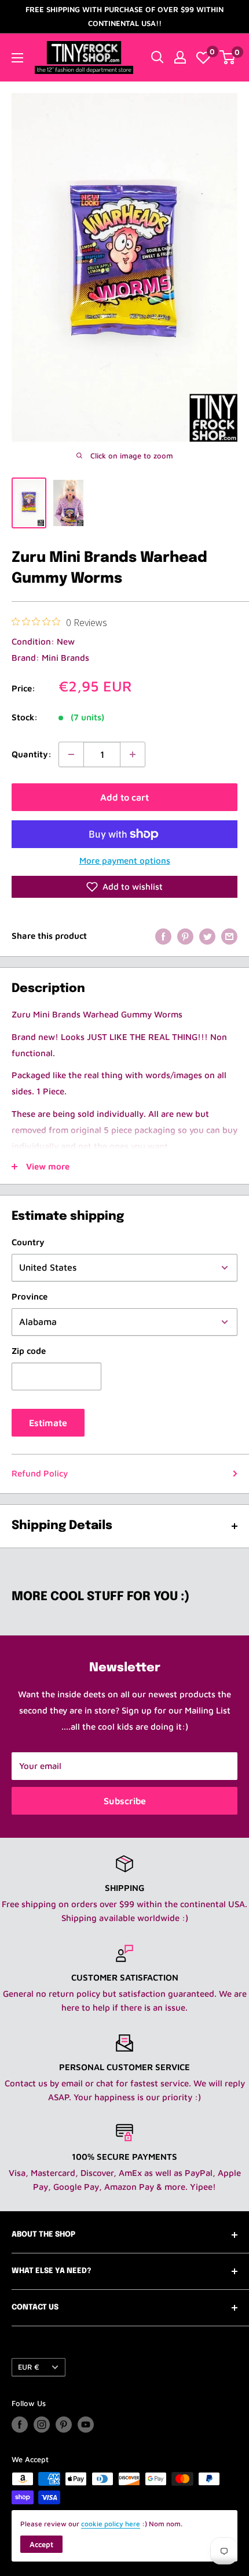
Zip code (29, 1351)
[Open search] (158, 57)
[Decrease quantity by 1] (71, 754)
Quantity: (32, 754)
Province (30, 1296)
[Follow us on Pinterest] (64, 2425)
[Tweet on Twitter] (207, 936)
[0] (203, 57)
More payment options (125, 860)
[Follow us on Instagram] (42, 2425)
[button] (124, 887)
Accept (41, 2544)
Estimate (48, 1423)
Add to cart (124, 797)
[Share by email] (229, 936)
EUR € (29, 2367)
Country (28, 1242)
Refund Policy (40, 1473)
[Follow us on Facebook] (20, 2425)
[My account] (180, 57)
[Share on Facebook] (163, 936)
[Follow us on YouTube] (86, 2425)
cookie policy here (111, 2524)
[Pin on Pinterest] (185, 936)
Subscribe (125, 1801)
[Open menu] (17, 58)
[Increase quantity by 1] (133, 754)
